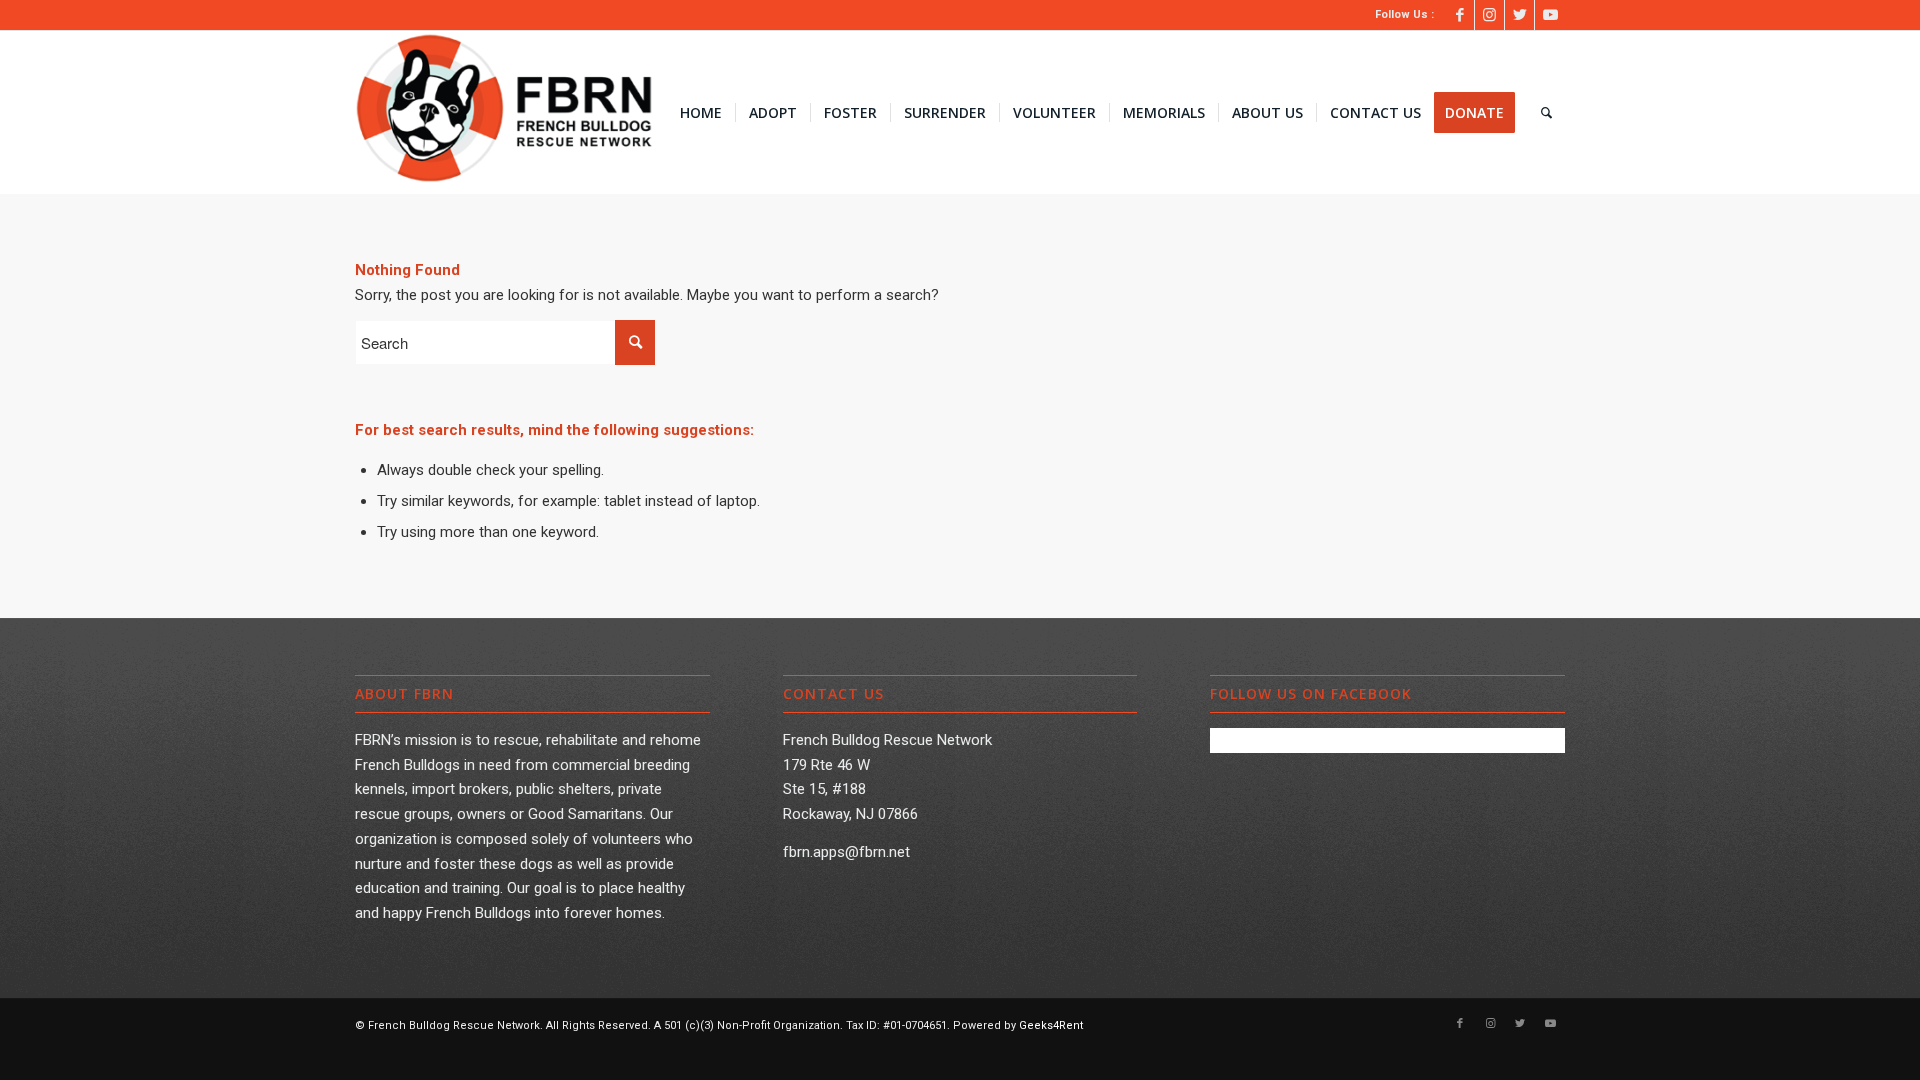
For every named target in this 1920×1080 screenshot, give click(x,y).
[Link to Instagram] (1489, 15)
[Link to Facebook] (1459, 15)
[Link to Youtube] (1550, 15)
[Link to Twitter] (1519, 15)
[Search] (1546, 113)
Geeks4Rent (1051, 1025)
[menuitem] (701, 113)
